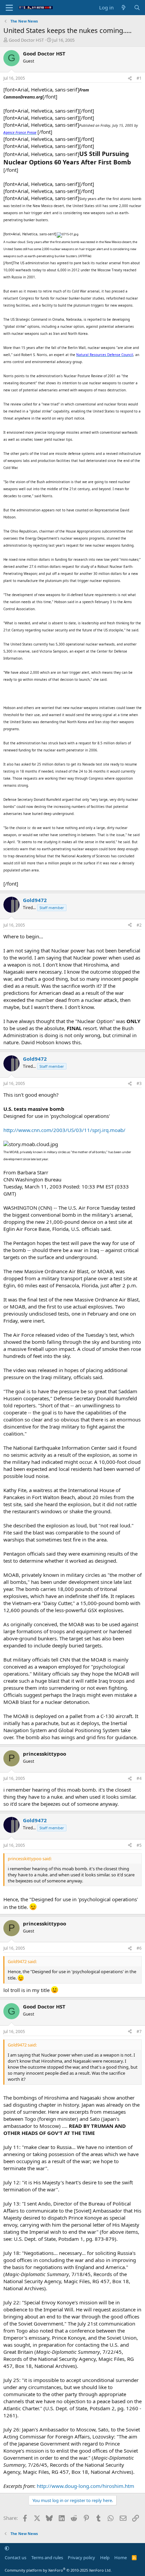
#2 (139, 925)
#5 (139, 1845)
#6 (139, 1948)
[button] (7, 2548)
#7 (139, 2032)
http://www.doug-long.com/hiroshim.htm (85, 2486)
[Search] (137, 8)
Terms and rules (47, 2558)
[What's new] (124, 8)
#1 (139, 78)
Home (121, 2558)
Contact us (16, 2558)
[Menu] (9, 8)
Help (105, 2558)
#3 (139, 1083)
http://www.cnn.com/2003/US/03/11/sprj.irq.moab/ (64, 1130)
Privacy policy (81, 2558)
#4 (139, 1778)
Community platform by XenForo (58, 2570)
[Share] (130, 79)
